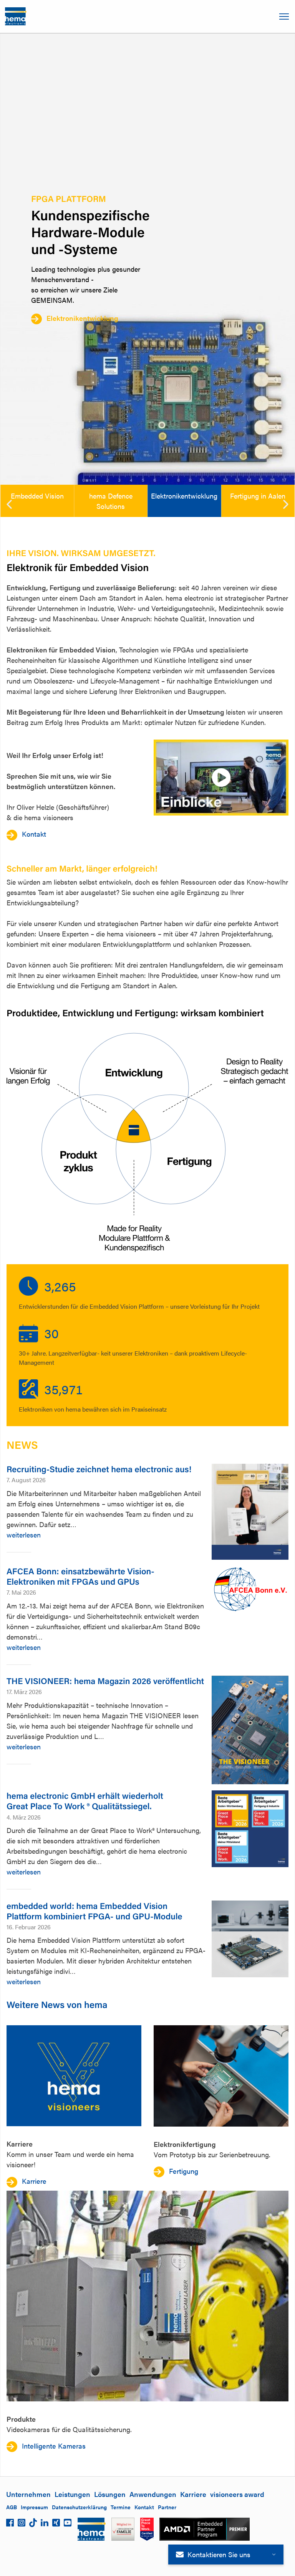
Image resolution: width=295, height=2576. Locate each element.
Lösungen (110, 2494)
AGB (12, 2507)
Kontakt (34, 834)
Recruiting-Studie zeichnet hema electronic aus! (99, 1469)
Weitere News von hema (57, 2004)
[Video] (221, 777)
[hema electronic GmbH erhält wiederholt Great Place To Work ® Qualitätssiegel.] (250, 1829)
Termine (121, 2507)
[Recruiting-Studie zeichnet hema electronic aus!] (250, 1512)
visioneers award (237, 2494)
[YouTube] (68, 2525)
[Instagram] (22, 2525)
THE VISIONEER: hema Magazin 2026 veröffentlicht (105, 1681)
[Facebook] (10, 2525)
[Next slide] (286, 504)
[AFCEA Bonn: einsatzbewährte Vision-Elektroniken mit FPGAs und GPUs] (250, 1590)
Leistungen (72, 2494)
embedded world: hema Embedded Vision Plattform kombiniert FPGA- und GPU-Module (94, 1911)
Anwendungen (153, 2494)
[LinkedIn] (45, 2525)
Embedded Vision (37, 496)
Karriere (193, 2494)
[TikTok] (33, 2525)
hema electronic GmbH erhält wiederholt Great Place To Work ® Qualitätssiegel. (85, 1801)
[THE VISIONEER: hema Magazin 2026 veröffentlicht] (250, 1730)
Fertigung (184, 2171)
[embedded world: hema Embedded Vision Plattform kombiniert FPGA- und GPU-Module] (250, 1939)
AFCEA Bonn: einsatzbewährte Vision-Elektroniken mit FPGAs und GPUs (80, 1576)
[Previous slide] (9, 504)
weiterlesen (24, 1535)
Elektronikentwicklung (82, 318)
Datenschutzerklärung (79, 2507)
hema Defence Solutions (111, 501)
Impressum (34, 2507)
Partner (167, 2507)
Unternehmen (28, 2494)
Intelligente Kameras (54, 2446)
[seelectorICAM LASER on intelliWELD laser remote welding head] (147, 2296)
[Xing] (56, 2525)
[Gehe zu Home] (16, 17)
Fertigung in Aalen (258, 496)
